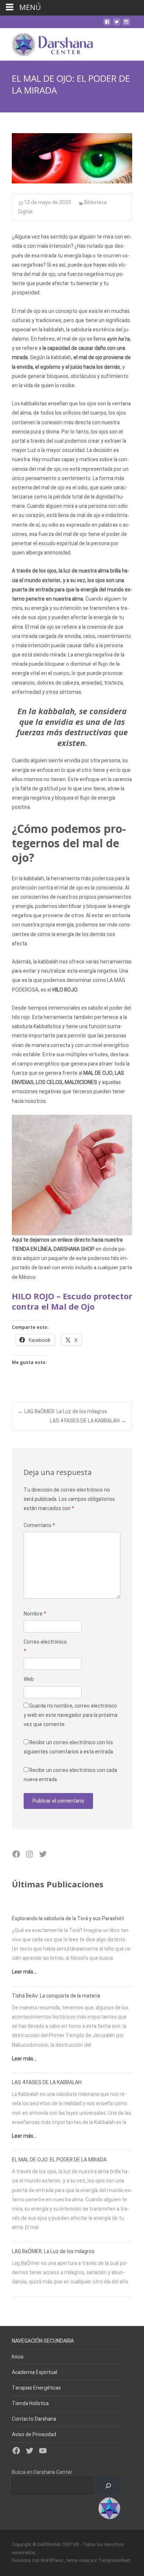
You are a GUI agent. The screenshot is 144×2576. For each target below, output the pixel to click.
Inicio (18, 2357)
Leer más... (24, 1972)
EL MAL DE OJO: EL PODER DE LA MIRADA (59, 2160)
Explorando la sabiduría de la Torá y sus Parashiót (68, 1919)
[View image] (72, 158)
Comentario (39, 1525)
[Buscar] (108, 2486)
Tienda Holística (30, 2403)
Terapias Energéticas (36, 2388)
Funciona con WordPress (38, 2560)
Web (29, 1679)
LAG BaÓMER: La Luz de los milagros (63, 1412)
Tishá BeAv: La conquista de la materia (56, 1996)
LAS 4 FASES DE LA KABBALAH (88, 1421)
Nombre (35, 1614)
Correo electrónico (45, 1647)
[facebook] (107, 25)
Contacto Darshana (34, 2419)
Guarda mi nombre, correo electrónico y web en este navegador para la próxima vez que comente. (71, 1715)
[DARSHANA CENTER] (47, 43)
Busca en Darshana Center (42, 2472)
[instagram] (126, 25)
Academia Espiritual (35, 2372)
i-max (84, 2560)
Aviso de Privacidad (34, 2435)
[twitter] (117, 25)
